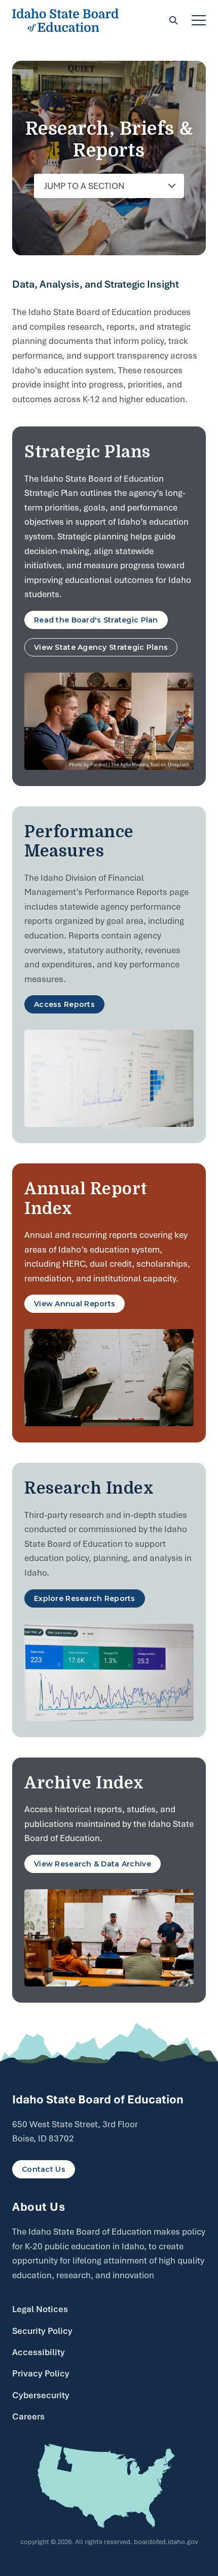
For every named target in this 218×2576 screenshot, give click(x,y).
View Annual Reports (75, 1304)
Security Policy (42, 2331)
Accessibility (39, 2352)
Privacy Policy (41, 2373)
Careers (28, 2416)
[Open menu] (199, 20)
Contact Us (44, 2169)
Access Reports (64, 1004)
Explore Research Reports (85, 1598)
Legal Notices (40, 2309)
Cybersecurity (41, 2395)
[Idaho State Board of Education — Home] (65, 20)
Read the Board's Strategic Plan (96, 620)
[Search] (173, 20)
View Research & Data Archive (93, 1864)
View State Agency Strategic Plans (106, 647)
